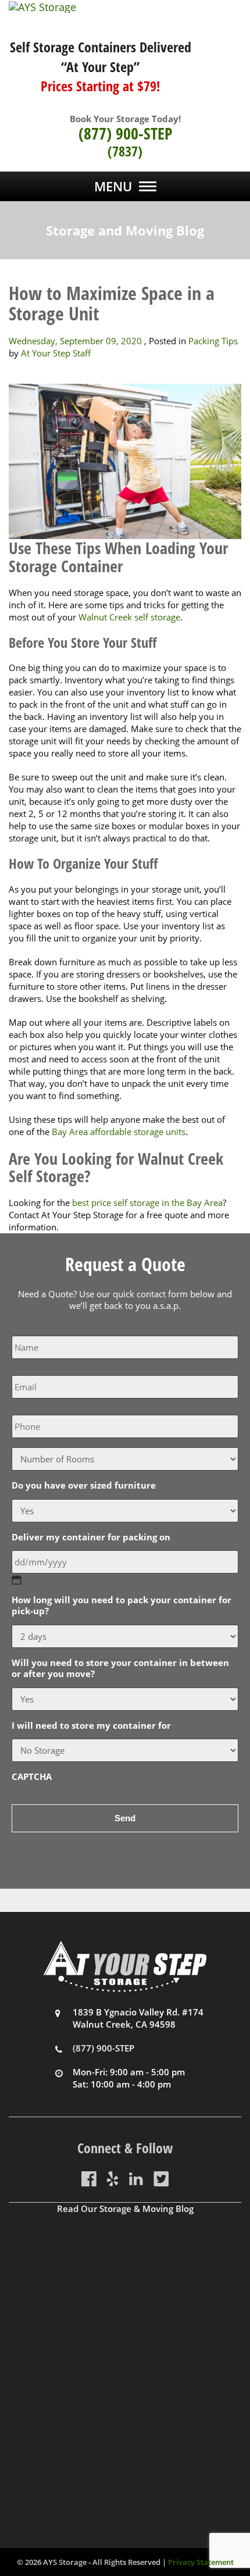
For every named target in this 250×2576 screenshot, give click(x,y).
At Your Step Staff (56, 353)
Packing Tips (213, 341)
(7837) (125, 151)
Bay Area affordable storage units (119, 1132)
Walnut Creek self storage (129, 617)
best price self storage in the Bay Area (147, 1203)
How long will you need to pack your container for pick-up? (122, 1606)
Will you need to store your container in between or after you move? (120, 1669)
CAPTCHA (32, 1777)
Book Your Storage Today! (125, 119)
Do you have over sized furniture (84, 1485)
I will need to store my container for (91, 1726)
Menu (113, 186)
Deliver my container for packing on (91, 1537)
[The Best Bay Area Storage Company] (125, 7)
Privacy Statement (201, 2562)
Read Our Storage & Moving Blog (125, 2208)
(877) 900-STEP (125, 133)
